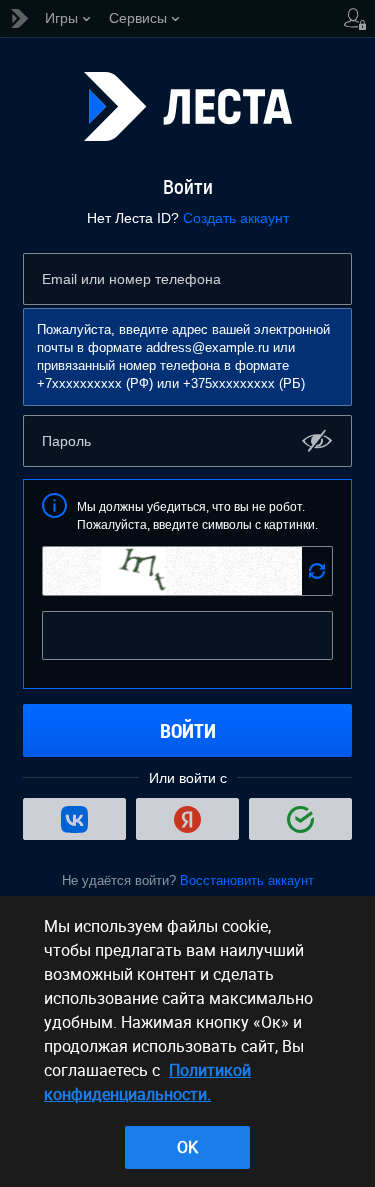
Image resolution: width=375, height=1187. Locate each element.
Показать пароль (317, 440)
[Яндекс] (187, 819)
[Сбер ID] (300, 819)
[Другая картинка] (317, 571)
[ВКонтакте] (74, 819)
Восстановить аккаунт (247, 880)
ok (187, 1147)
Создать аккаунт (236, 218)
